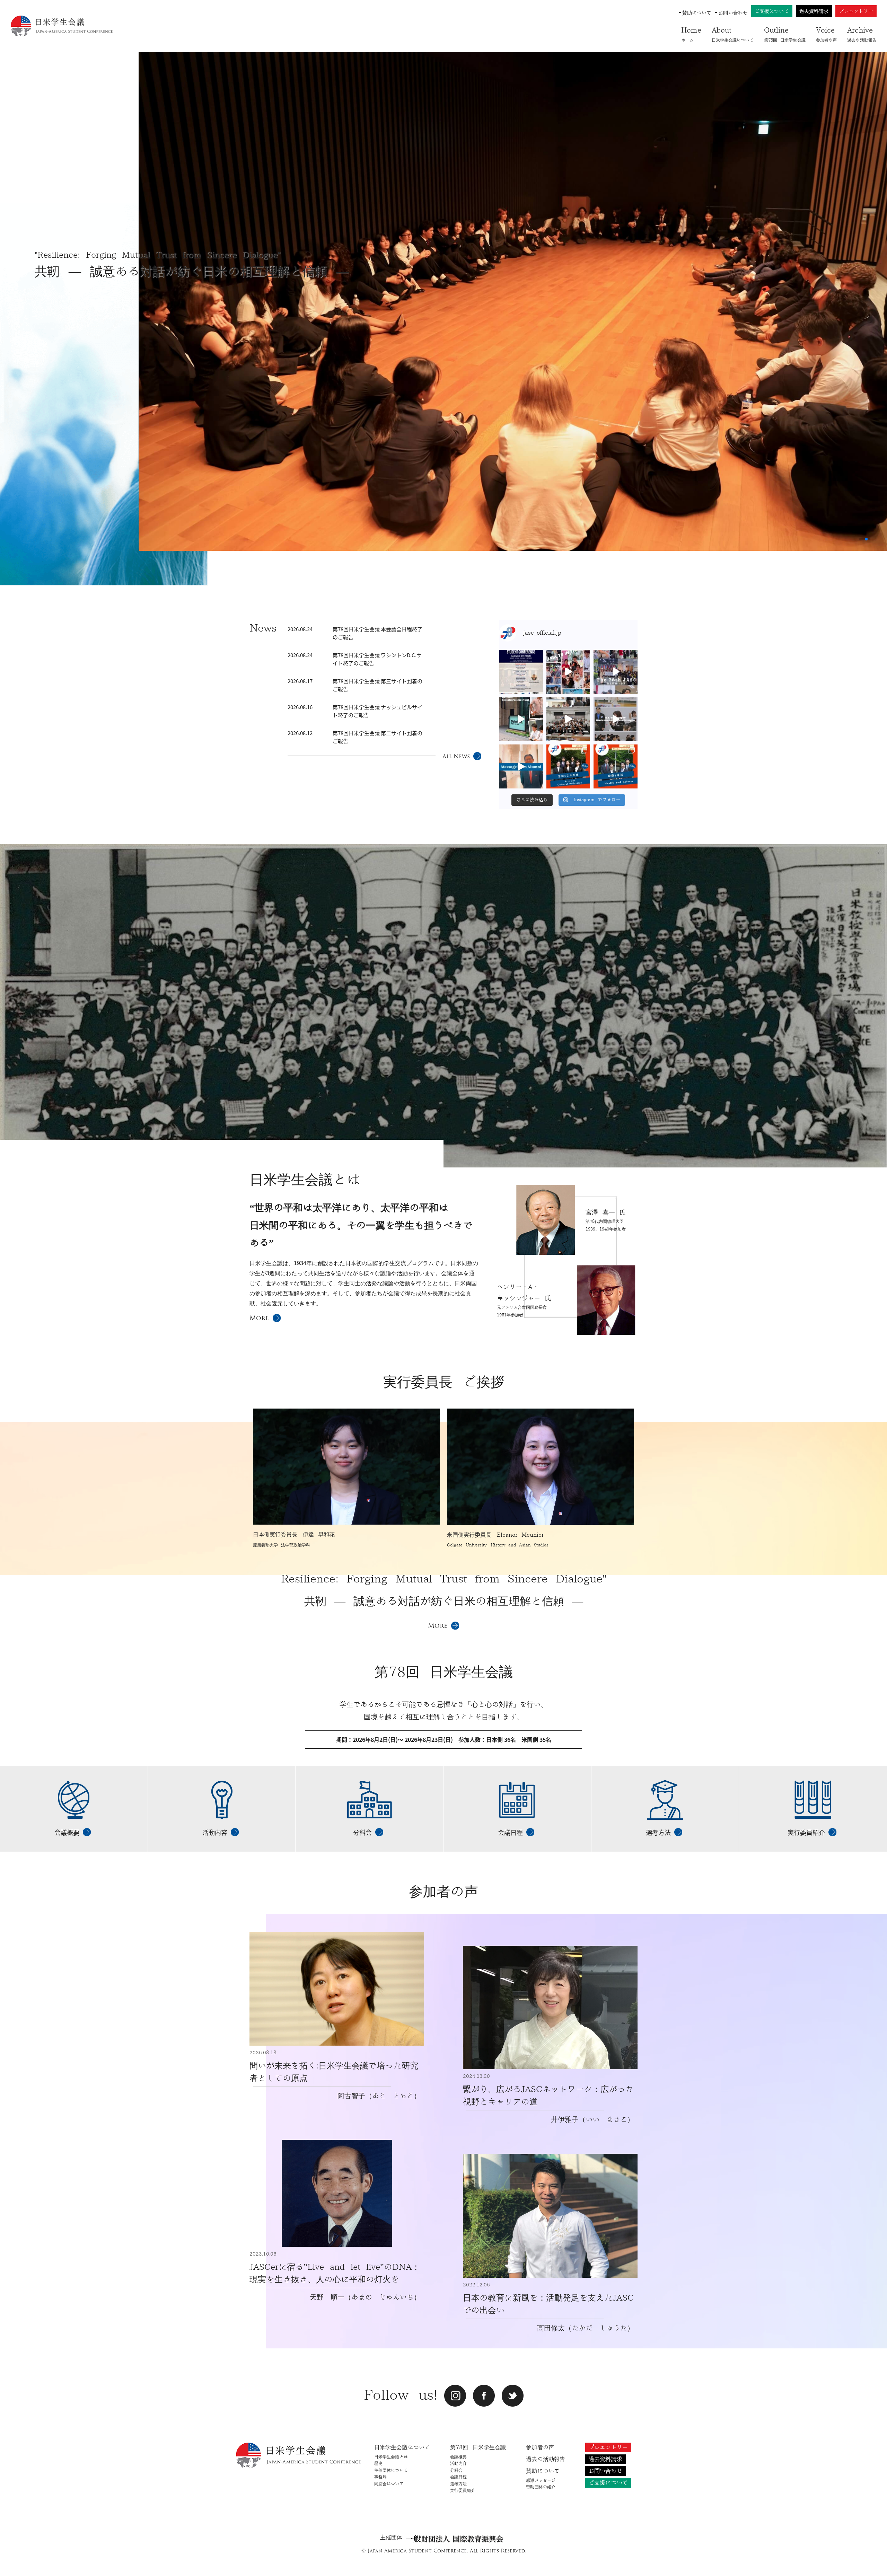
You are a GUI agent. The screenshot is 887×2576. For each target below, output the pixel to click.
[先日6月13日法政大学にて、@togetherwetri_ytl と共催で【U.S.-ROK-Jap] (616, 719)
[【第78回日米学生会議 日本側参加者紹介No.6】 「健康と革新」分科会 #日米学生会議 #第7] (616, 766)
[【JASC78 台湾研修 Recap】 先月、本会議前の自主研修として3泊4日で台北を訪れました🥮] (616, 672)
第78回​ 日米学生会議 (785, 34)
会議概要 (458, 2457)
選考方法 (458, 2484)
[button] (861, 539)
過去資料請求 (814, 11)
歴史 (378, 2463)
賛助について (697, 13)
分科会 (456, 2470)
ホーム (691, 34)
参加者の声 (827, 34)
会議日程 (458, 2477)
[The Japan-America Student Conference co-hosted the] (568, 719)
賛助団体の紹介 (541, 2487)
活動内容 (458, 2463)
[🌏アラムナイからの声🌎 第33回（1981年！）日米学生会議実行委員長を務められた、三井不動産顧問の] (521, 766)
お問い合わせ (733, 13)
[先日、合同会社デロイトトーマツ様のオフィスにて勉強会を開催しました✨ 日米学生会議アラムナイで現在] (521, 719)
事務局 (380, 2477)
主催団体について (391, 2470)
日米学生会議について (733, 34)
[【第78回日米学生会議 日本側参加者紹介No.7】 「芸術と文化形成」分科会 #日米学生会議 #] (568, 766)
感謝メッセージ (541, 2480)
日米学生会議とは (391, 2457)
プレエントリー (856, 11)
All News (456, 756)
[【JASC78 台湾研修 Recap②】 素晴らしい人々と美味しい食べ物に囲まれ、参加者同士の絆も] (568, 672)
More (259, 1318)
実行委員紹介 (463, 2490)
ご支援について (772, 11)
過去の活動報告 (862, 34)
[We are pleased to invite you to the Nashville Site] (521, 672)
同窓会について (389, 2484)
